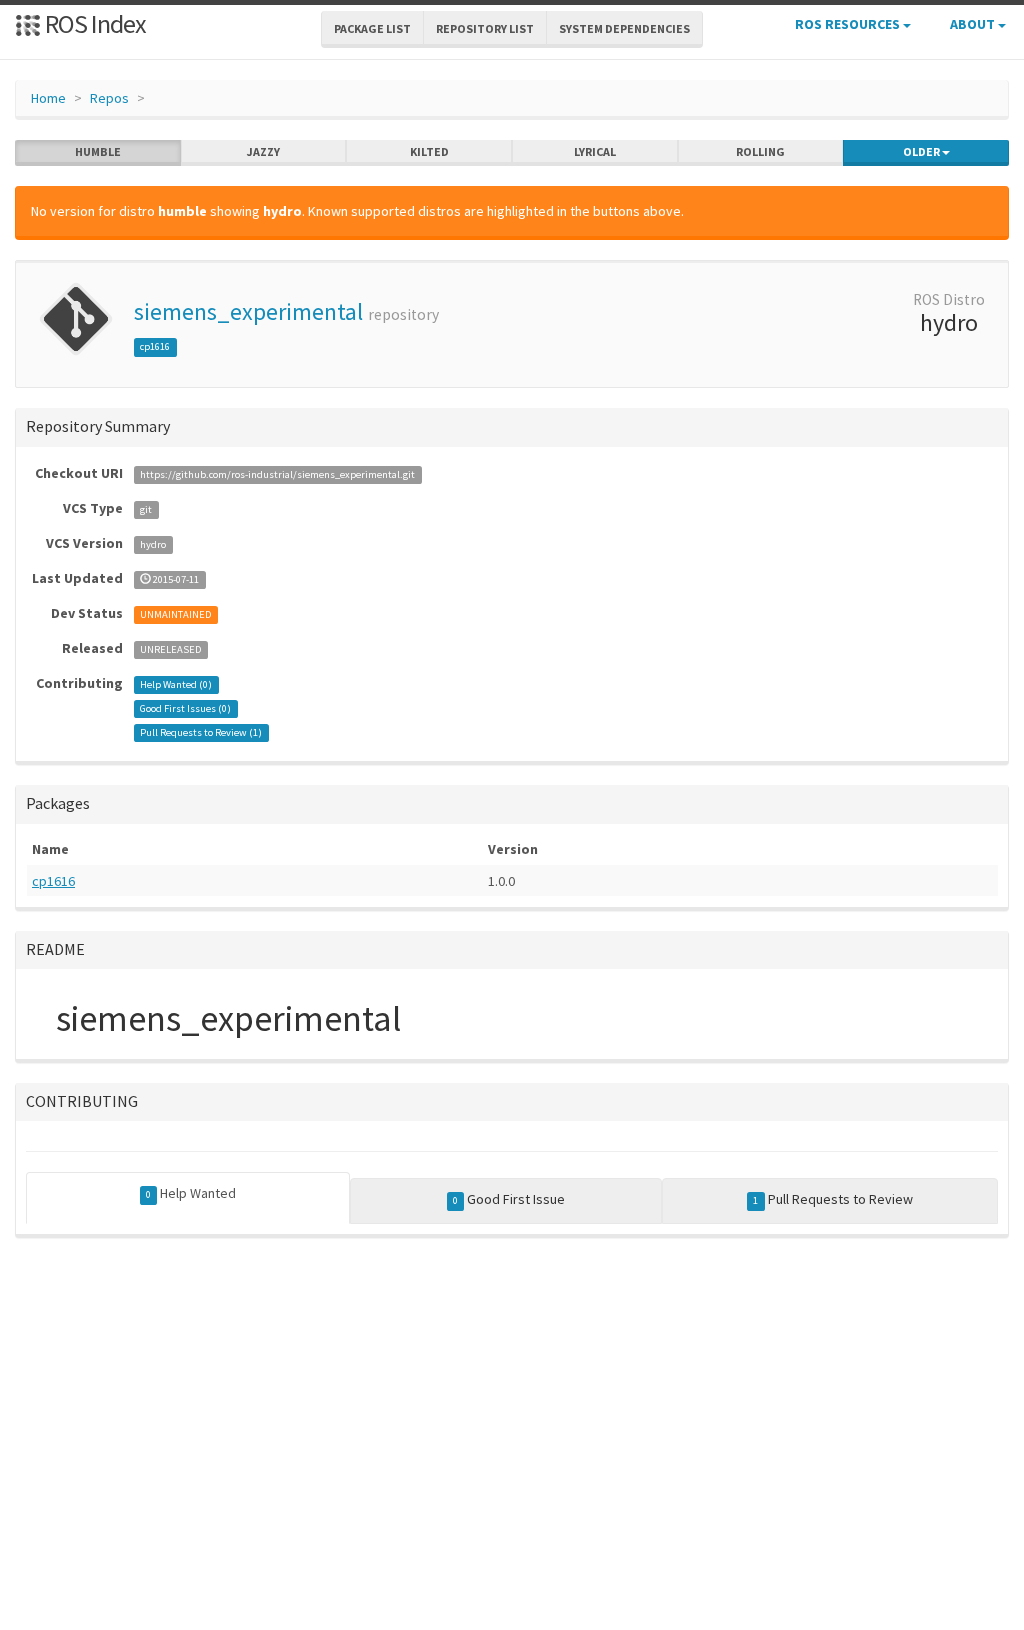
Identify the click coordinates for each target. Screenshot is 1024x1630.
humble (98, 151)
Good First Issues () (185, 708)
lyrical (595, 151)
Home (48, 98)
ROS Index (93, 23)
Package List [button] (372, 28)
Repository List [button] (485, 28)
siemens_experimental (248, 311)
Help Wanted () (176, 684)
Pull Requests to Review (832, 1199)
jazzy (263, 151)
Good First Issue (509, 1199)
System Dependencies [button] (624, 28)
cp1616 (155, 346)
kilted (429, 151)
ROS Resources (849, 24)
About (974, 24)
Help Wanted (191, 1193)
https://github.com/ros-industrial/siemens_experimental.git (277, 474)
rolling (760, 151)
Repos (109, 98)
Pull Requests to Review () (201, 732)
